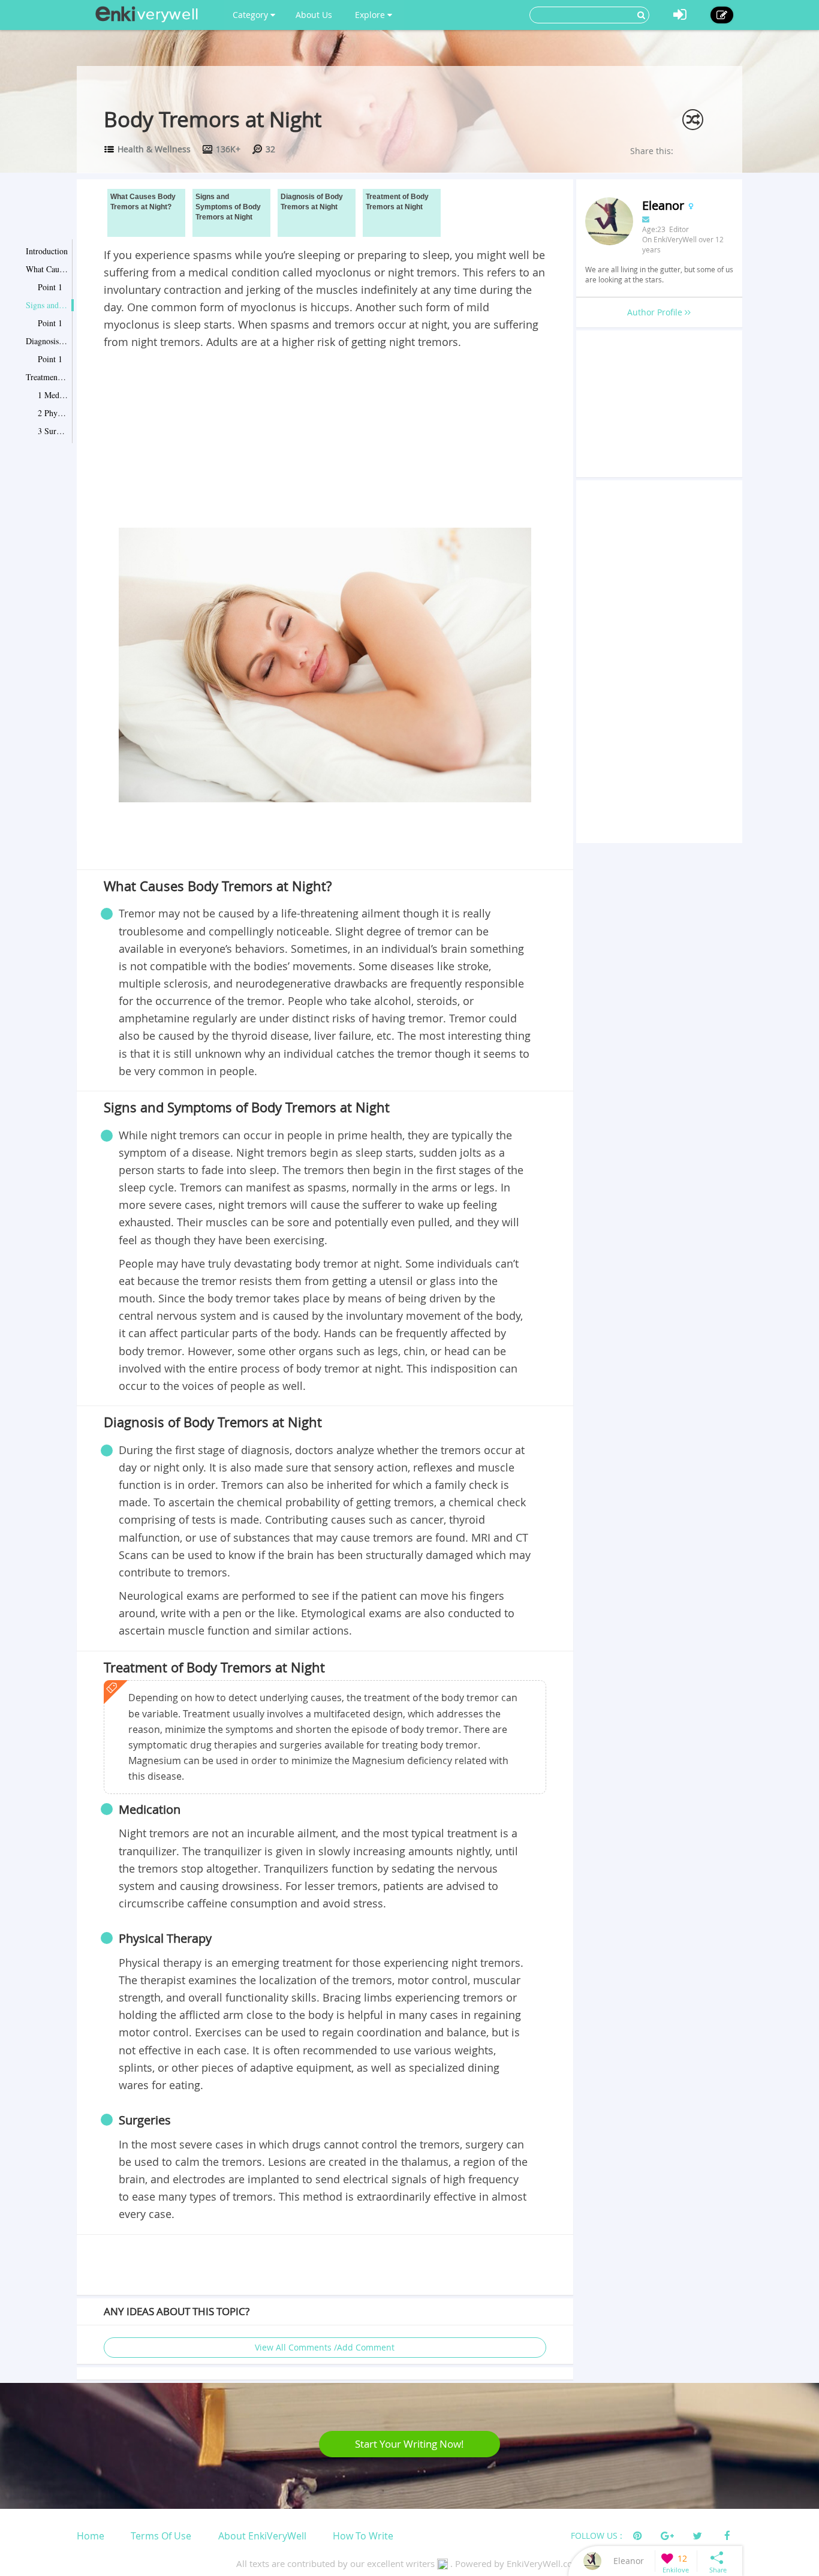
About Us (314, 15)
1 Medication (53, 395)
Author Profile (656, 312)
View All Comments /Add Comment (325, 2347)
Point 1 (50, 287)
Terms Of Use (161, 2536)
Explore (371, 15)
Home (91, 2536)
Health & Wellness (154, 149)
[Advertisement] (325, 441)
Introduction (47, 251)
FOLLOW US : (597, 2536)
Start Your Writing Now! (409, 2444)
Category (252, 15)
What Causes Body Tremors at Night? (47, 269)
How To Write (363, 2536)
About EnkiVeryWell (262, 2536)
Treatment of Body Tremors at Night (47, 377)
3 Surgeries (53, 431)
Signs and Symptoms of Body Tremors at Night (47, 305)
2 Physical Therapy (53, 413)
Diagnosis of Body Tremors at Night (47, 341)
